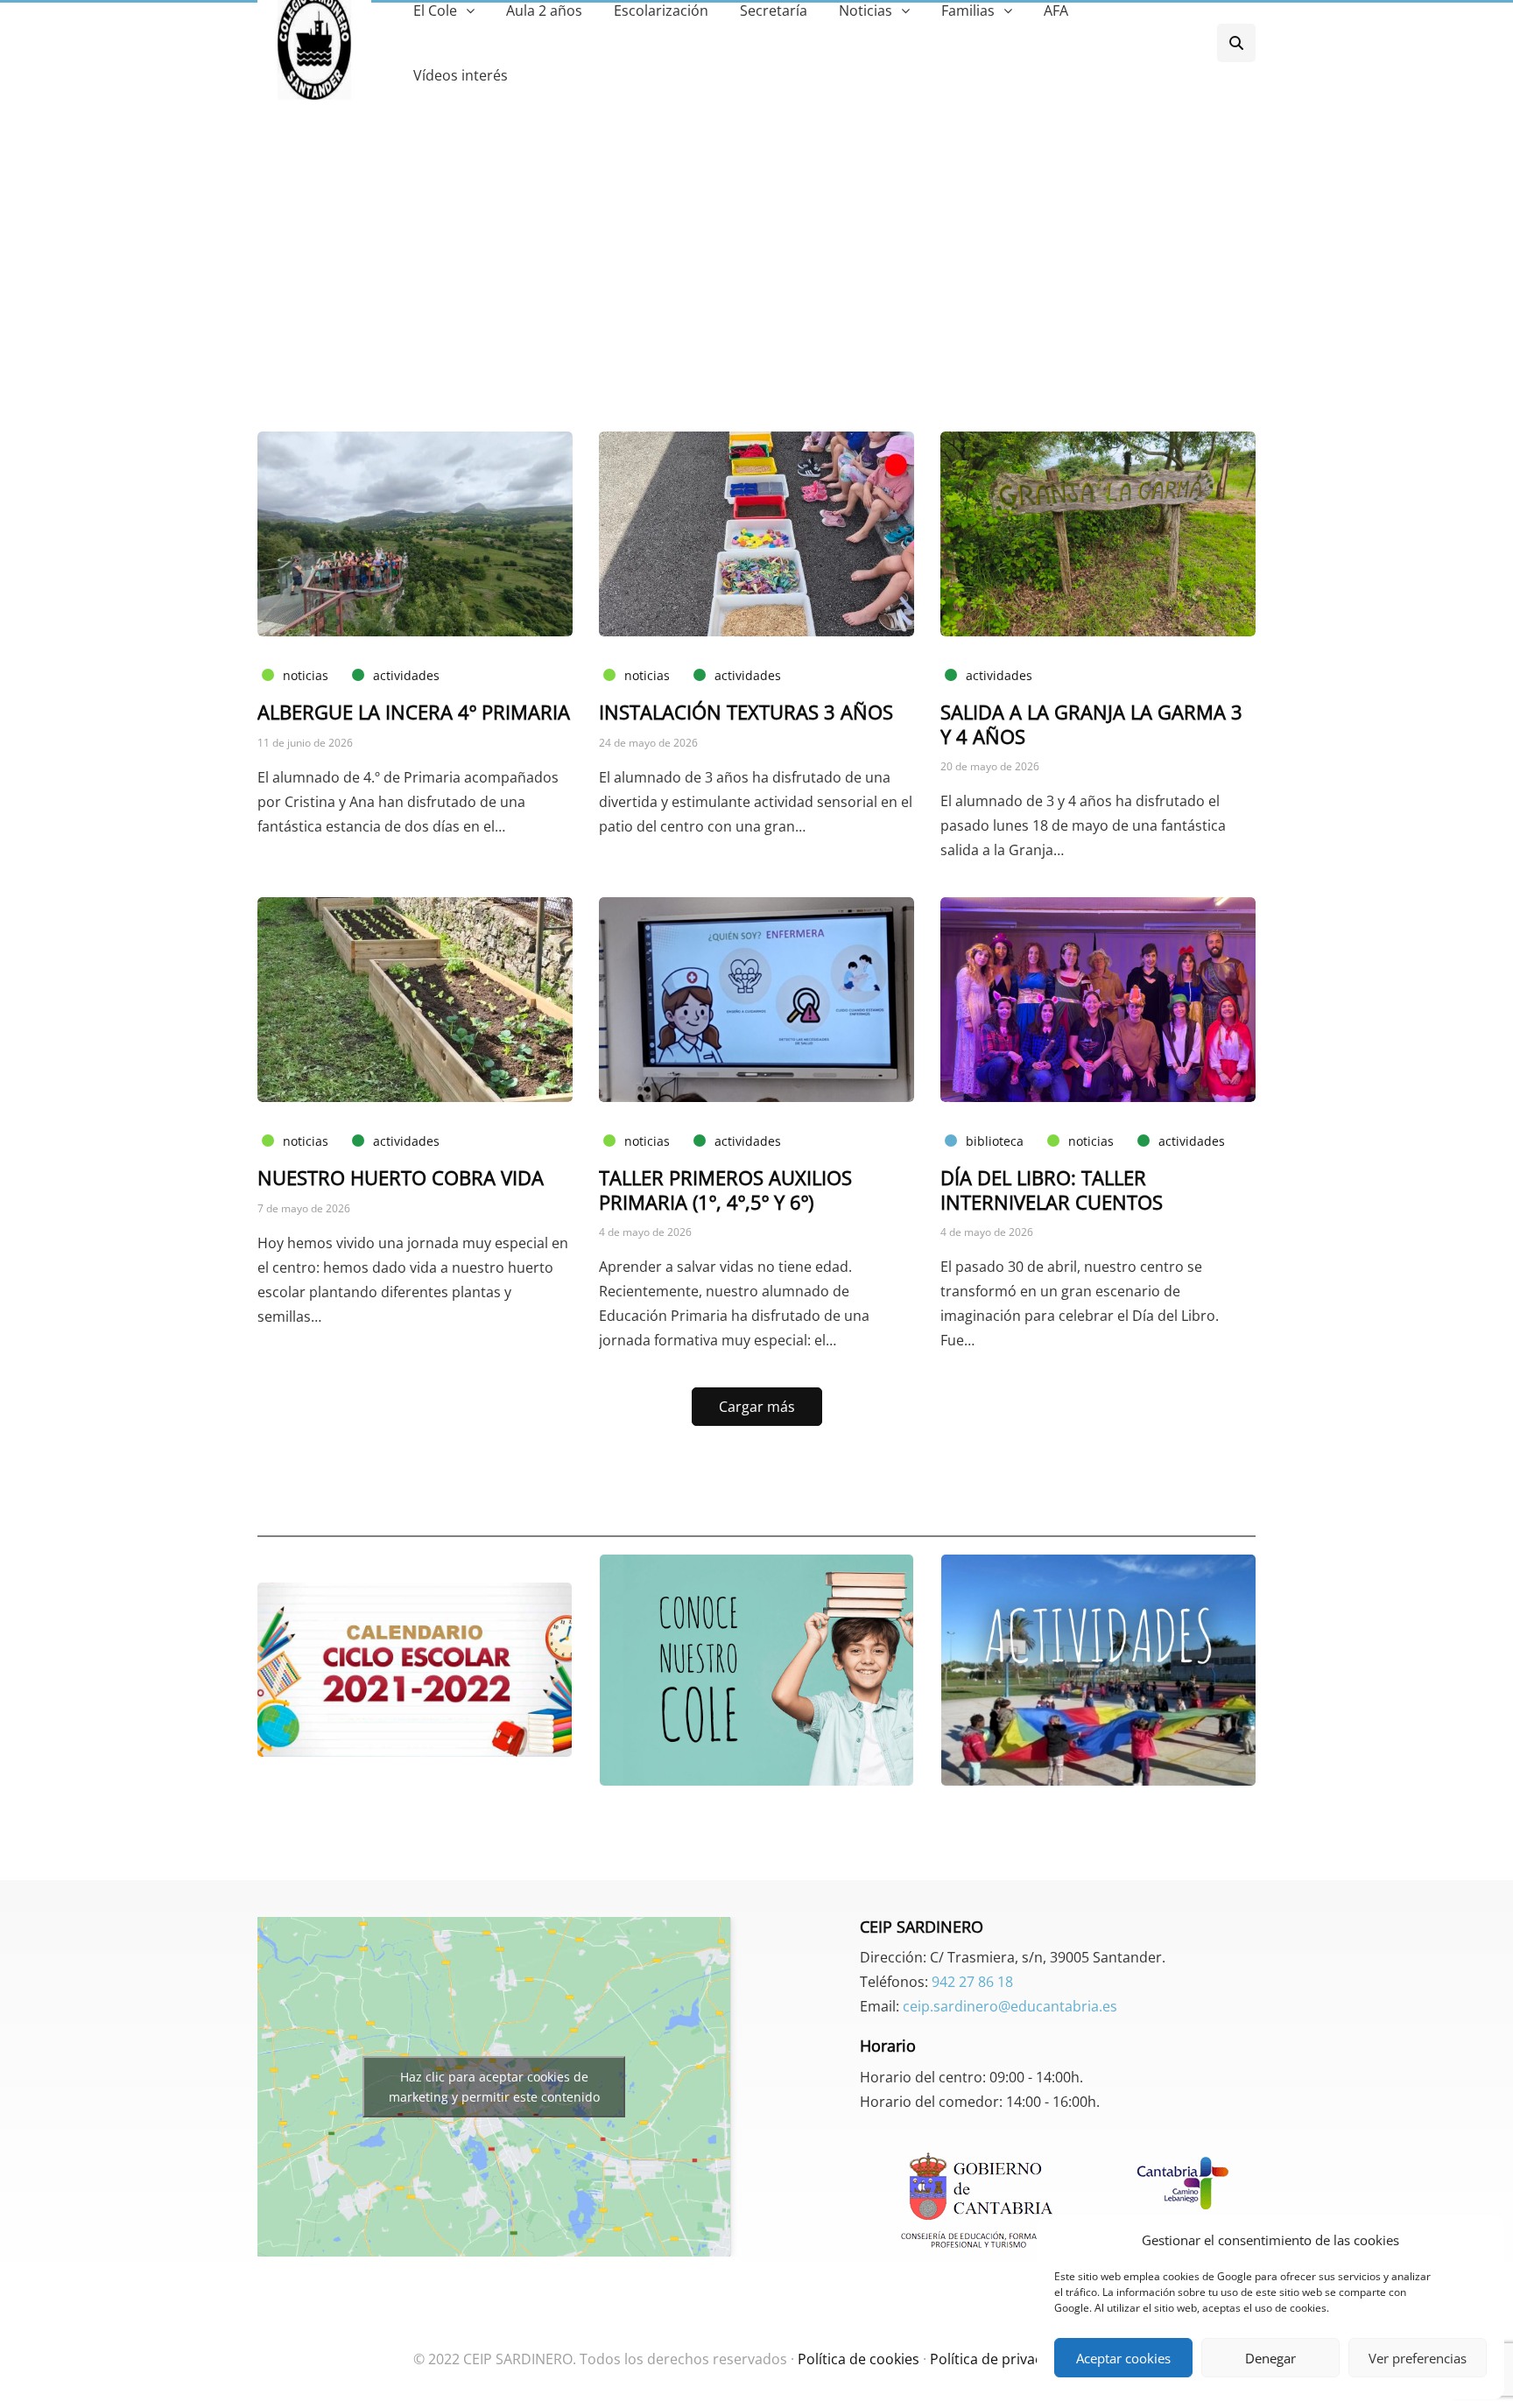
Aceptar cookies (1123, 2358)
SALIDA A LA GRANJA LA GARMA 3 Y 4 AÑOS (1091, 724)
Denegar (1270, 2358)
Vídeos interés (461, 75)
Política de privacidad (1000, 2359)
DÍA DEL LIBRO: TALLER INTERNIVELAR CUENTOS (1052, 1190)
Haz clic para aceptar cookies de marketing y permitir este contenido (494, 2087)
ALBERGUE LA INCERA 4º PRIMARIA (414, 712)
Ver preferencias (1418, 2358)
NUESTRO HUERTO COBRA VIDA (401, 1177)
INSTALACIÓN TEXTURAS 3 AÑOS (746, 712)
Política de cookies (859, 2359)
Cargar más (757, 1407)
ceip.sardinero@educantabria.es (1010, 2006)
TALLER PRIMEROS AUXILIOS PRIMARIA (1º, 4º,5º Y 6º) (725, 1190)
